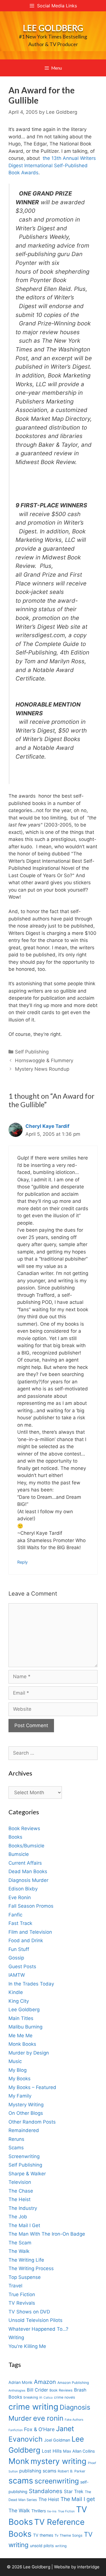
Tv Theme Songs (69, 2535)
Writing (16, 2337)
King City (19, 2001)
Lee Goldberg (53, 28)
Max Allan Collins (79, 2451)
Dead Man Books (28, 1871)
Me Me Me (20, 2036)
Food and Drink (26, 1940)
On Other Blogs (26, 2113)
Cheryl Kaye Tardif (47, 1126)
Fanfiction (16, 2430)
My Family (20, 2096)
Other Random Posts (32, 2122)
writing (61, 2546)
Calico (48, 2398)
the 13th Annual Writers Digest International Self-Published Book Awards (52, 165)
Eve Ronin (20, 1897)
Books (15, 1837)
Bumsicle (19, 1854)
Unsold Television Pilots (35, 2320)
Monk (19, 2461)
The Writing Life (26, 2260)
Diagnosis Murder (28, 1880)
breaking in (33, 2397)
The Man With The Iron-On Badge (47, 2234)
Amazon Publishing (73, 2383)
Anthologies (17, 2391)
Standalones (46, 2491)
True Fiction (22, 2294)
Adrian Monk (20, 2382)
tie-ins (52, 2511)
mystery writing (59, 2461)
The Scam (20, 2243)
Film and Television (30, 1932)
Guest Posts (22, 1967)
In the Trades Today (31, 1984)
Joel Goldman (57, 2440)
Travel (15, 2286)
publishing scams (38, 2471)
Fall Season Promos (31, 1906)
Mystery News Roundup (42, 1069)
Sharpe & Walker (27, 2174)
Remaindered (24, 2130)
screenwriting (57, 2481)
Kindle (16, 1992)
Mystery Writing (26, 2105)
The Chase (21, 2191)
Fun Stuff (19, 1949)
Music (15, 2061)
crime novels (65, 2397)
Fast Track (20, 1923)
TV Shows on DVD (29, 2312)
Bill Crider (37, 2390)
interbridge (88, 2567)
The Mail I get (78, 2499)
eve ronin (48, 2418)
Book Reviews (24, 1828)
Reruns (16, 2139)
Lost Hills (52, 2451)
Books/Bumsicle (26, 1846)
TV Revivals (22, 2303)
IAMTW (17, 1975)
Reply (22, 1562)
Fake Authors (74, 2420)
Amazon (45, 2382)
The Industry (23, 2208)
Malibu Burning (25, 2027)
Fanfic (15, 1915)
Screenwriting (24, 2156)
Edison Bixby (23, 1889)
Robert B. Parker (72, 2471)
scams (21, 2481)
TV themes (43, 2535)
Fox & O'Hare (39, 2429)
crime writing (33, 2407)
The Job (18, 2217)
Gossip (16, 1958)
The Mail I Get (24, 2225)
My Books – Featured (32, 2087)
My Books (20, 2079)
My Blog (18, 2070)
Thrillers (39, 2511)
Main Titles (21, 2018)
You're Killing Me (27, 2346)
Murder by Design (29, 2053)
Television (20, 2182)
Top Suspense (25, 2277)
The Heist (20, 2199)
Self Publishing (32, 1052)
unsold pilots (42, 2546)
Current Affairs (25, 1863)
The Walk (19, 2251)
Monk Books (22, 2044)
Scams (16, 2148)
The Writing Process (31, 2268)
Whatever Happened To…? (38, 2329)
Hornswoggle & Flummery (44, 1061)
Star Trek (74, 2491)
